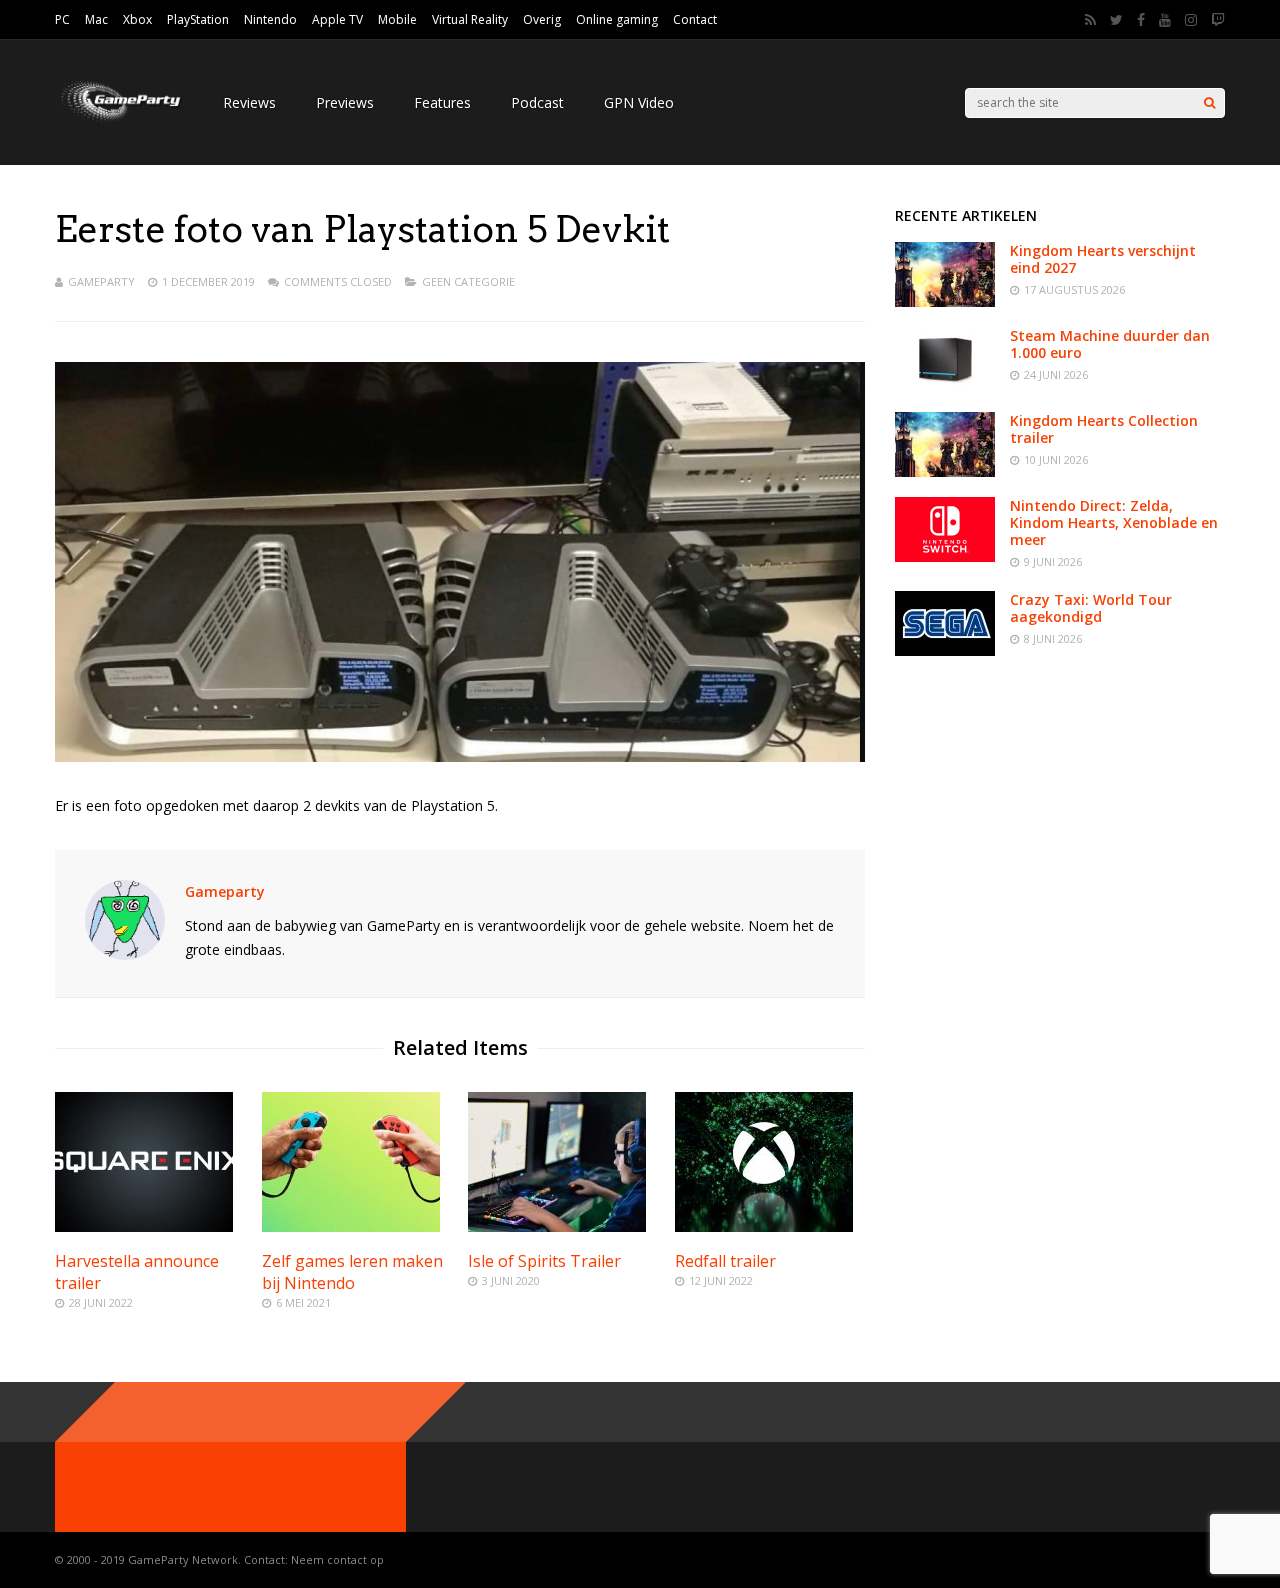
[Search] (1209, 103)
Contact (695, 19)
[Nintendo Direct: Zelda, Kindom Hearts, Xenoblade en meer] (945, 556)
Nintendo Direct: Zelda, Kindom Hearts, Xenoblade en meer (1114, 522)
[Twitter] (1116, 20)
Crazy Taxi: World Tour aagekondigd (1091, 608)
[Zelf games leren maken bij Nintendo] (351, 1226)
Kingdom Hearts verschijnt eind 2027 (1103, 259)
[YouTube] (1165, 20)
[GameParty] (119, 120)
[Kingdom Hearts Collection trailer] (945, 471)
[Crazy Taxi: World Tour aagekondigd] (945, 650)
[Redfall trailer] (764, 1226)
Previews (345, 102)
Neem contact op (337, 1559)
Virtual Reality (470, 19)
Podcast (537, 102)
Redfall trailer (725, 1261)
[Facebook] (1141, 20)
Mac (96, 19)
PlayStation (198, 19)
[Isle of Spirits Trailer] (557, 1226)
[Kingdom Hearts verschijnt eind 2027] (945, 301)
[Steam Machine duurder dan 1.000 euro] (945, 386)
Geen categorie (468, 281)
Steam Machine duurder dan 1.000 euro (1110, 344)
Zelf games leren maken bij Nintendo (352, 1272)
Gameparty (101, 281)
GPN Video (639, 102)
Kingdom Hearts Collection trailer (1104, 429)
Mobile (397, 19)
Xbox (137, 19)
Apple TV (337, 19)
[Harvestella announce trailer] (144, 1226)
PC (62, 19)
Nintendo (270, 19)
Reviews (249, 102)
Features (442, 102)
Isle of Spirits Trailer (544, 1261)
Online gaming (617, 19)
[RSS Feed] (1090, 20)
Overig (542, 19)
